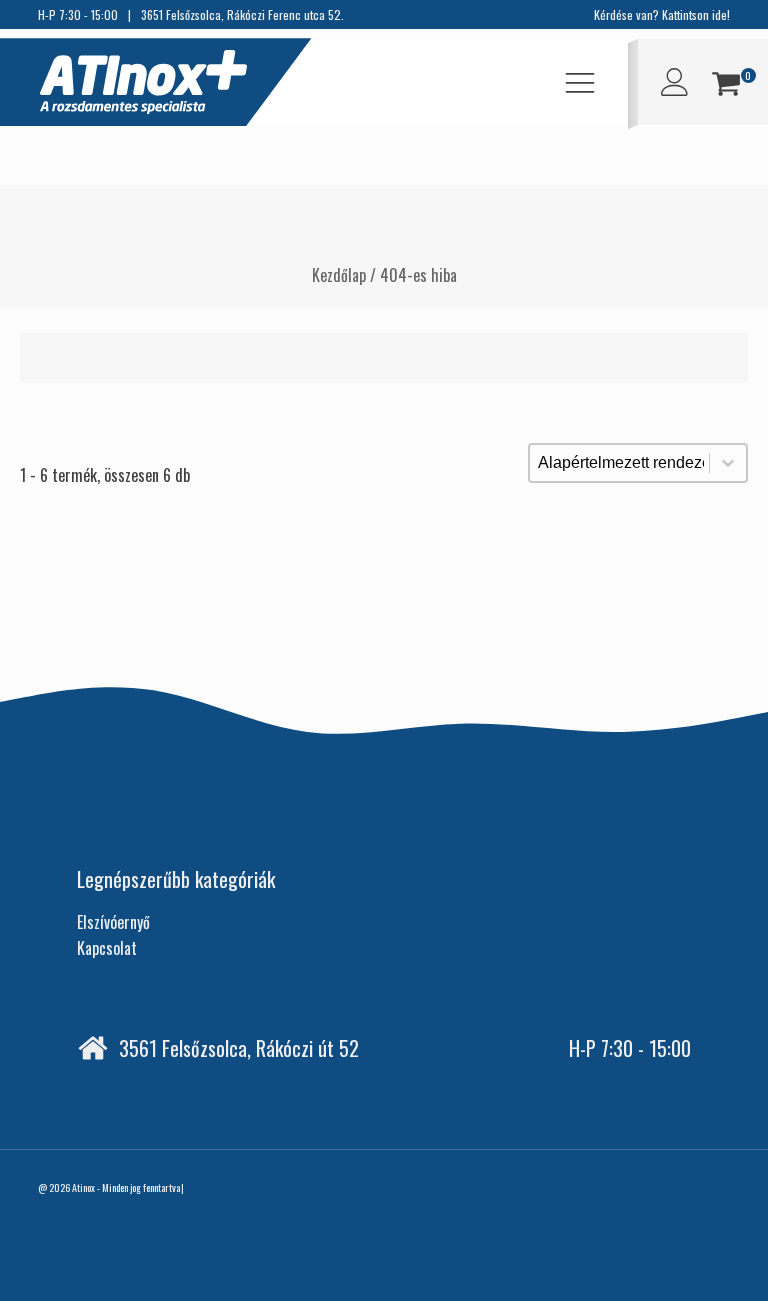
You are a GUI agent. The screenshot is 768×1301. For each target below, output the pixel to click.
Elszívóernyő (113, 922)
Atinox (83, 1187)
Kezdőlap (339, 275)
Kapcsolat (107, 948)
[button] (726, 86)
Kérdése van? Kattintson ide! (662, 14)
